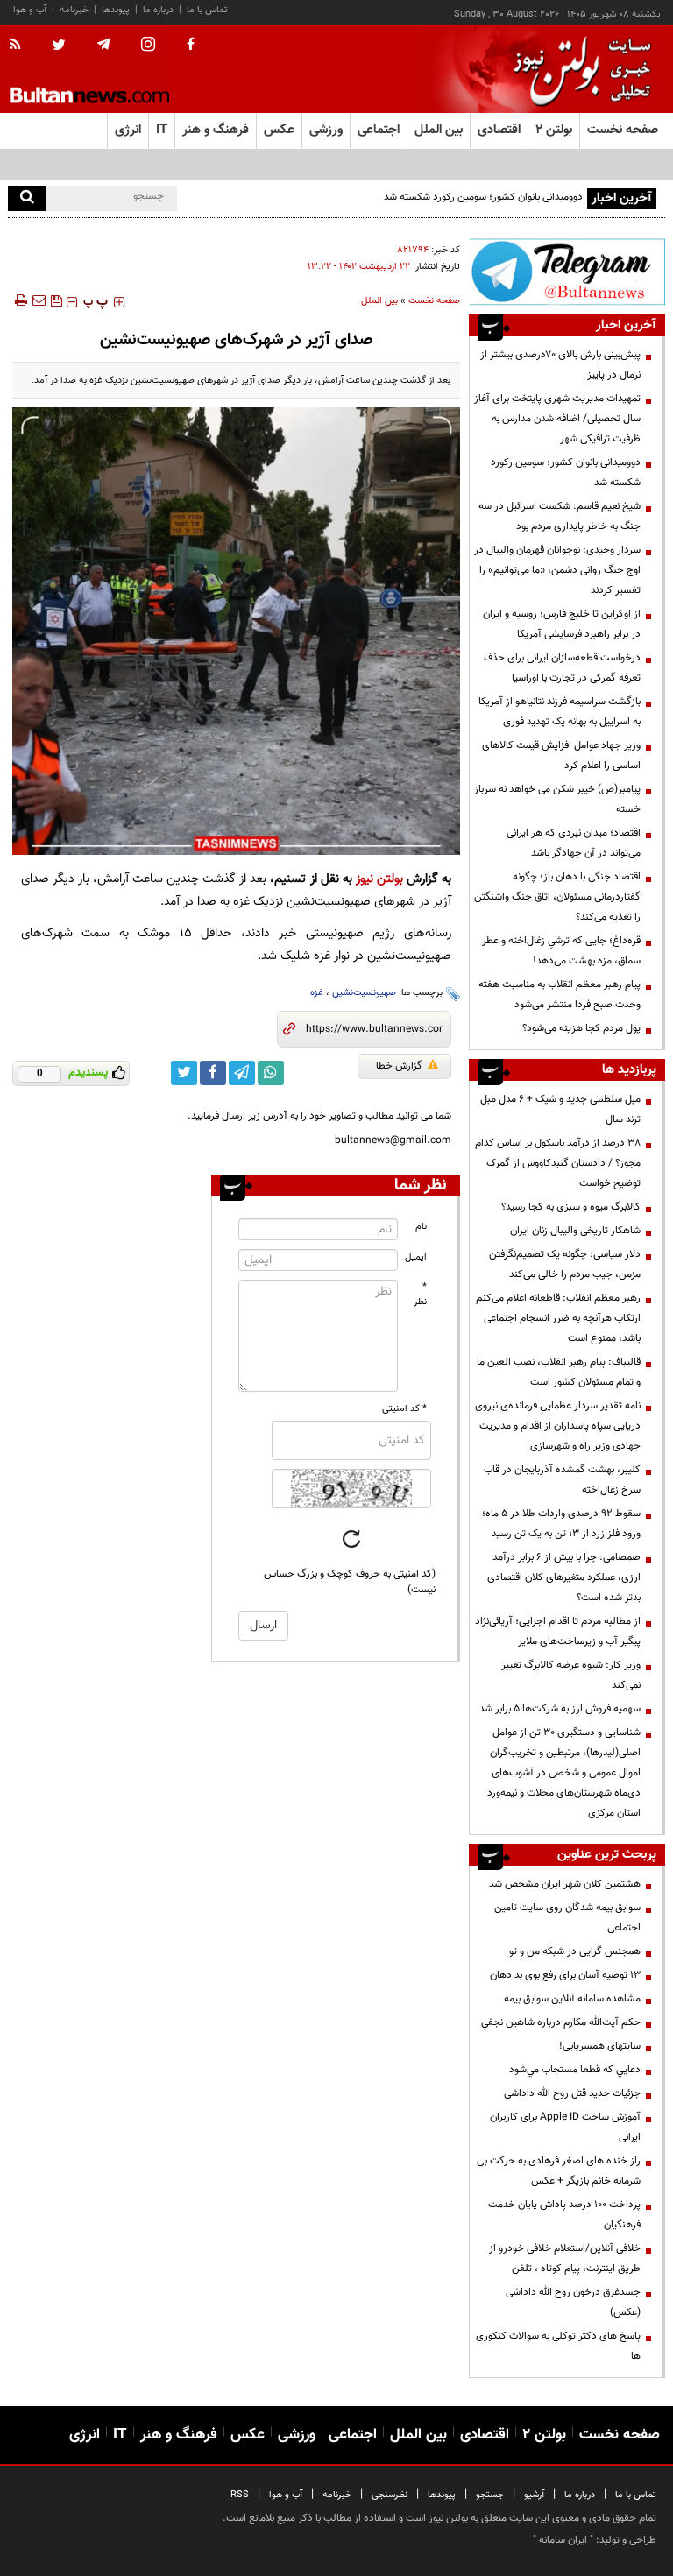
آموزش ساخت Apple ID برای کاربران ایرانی (565, 2127)
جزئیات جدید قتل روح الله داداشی (572, 2093)
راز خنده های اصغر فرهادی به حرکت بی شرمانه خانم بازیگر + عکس (559, 2171)
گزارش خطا (399, 1066)
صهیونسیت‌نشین (364, 993)
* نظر (420, 1295)
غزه (317, 993)
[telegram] (103, 45)
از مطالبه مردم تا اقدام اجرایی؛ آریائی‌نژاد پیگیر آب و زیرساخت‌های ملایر (558, 1631)
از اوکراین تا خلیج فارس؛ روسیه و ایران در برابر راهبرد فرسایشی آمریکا (562, 624)
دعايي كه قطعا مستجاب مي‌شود (575, 2070)
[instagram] (148, 46)
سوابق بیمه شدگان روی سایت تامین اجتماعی (567, 1918)
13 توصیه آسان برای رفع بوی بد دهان (565, 1975)
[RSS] (21, 46)
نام (421, 1227)
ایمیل (416, 1257)
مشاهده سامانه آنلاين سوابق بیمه (572, 1999)
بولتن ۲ (554, 130)
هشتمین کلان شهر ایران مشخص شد (565, 1884)
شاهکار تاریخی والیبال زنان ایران (575, 1231)
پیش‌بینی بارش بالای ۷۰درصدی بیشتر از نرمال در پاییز (560, 365)
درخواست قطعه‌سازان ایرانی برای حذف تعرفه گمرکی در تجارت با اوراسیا (562, 668)
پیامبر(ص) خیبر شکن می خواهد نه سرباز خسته (557, 799)
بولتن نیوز (379, 879)
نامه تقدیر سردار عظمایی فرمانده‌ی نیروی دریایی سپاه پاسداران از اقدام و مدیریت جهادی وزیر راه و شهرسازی (558, 1426)
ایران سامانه (563, 2540)
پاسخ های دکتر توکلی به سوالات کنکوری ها (558, 2346)
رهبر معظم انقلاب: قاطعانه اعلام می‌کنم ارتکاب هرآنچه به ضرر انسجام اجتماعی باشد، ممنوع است (558, 1318)
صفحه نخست (623, 130)
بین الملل (379, 301)
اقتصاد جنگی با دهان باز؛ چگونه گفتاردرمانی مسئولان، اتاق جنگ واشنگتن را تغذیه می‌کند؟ (557, 897)
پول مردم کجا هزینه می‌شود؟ (581, 1028)
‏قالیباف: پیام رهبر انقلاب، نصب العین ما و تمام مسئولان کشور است (559, 1372)
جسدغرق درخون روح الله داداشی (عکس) (573, 2302)
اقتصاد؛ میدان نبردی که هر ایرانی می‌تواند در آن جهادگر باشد (574, 843)
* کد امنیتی (404, 1409)
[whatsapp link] (271, 1073)
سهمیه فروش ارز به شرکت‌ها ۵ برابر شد (560, 1709)
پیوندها (116, 10)
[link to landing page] (577, 70)
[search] (27, 198)
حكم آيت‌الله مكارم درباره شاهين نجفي (561, 2022)
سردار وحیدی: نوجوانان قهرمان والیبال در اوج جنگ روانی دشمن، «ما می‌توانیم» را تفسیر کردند (557, 570)
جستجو (490, 2495)
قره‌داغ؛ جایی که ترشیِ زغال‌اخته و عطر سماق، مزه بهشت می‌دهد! (561, 951)
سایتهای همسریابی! (600, 2046)
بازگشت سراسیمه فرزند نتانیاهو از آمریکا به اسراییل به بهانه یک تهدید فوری (560, 712)
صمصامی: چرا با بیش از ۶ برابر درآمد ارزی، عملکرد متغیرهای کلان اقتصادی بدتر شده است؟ (564, 1577)
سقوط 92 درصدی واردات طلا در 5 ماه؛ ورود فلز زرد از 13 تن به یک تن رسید (561, 1524)
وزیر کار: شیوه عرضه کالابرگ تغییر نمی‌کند (571, 1675)
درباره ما (158, 10)
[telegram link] (242, 1073)
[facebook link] (213, 1073)
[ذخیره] (56, 300)
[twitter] (59, 46)
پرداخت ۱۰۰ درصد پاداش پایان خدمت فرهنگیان (564, 2215)
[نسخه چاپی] (20, 300)
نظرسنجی (390, 2495)
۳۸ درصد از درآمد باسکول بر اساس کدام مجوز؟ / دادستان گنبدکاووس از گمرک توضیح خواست (558, 1163)
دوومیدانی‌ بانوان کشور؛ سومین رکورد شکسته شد (566, 473)
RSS (240, 2495)
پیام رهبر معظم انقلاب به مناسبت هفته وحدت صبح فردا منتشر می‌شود (560, 995)
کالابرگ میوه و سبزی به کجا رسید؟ (571, 1207)
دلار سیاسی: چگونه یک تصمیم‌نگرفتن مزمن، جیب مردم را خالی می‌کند (565, 1264)
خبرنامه (74, 10)
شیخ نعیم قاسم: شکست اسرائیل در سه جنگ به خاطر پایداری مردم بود (560, 516)
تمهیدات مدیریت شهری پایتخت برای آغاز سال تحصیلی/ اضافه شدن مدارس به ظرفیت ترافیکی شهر (557, 419)
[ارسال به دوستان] (39, 300)
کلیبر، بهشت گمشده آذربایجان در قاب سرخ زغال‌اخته (562, 1480)
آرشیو (534, 2495)
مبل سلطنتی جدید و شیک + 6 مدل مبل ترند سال (560, 1109)
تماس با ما (207, 10)
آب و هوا (30, 10)
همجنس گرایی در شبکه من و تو (575, 1951)
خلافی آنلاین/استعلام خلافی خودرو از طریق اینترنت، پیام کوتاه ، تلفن (565, 2258)
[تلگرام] (567, 272)
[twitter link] (184, 1073)
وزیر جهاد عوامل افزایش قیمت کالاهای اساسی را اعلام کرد (561, 755)
